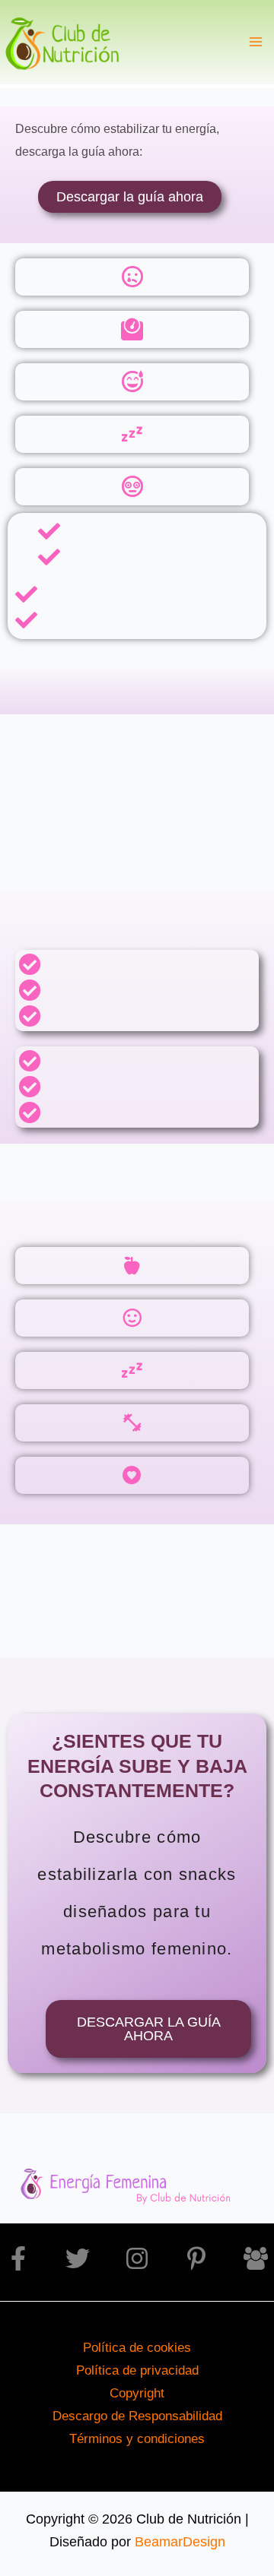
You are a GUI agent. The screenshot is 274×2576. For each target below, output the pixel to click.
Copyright (137, 2393)
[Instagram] (137, 2258)
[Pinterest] (196, 2258)
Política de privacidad (137, 2370)
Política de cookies (137, 2347)
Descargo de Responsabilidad (137, 2416)
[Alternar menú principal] (256, 42)
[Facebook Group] (256, 2258)
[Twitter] (78, 2258)
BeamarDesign (180, 2541)
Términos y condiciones (137, 2438)
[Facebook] (18, 2258)
